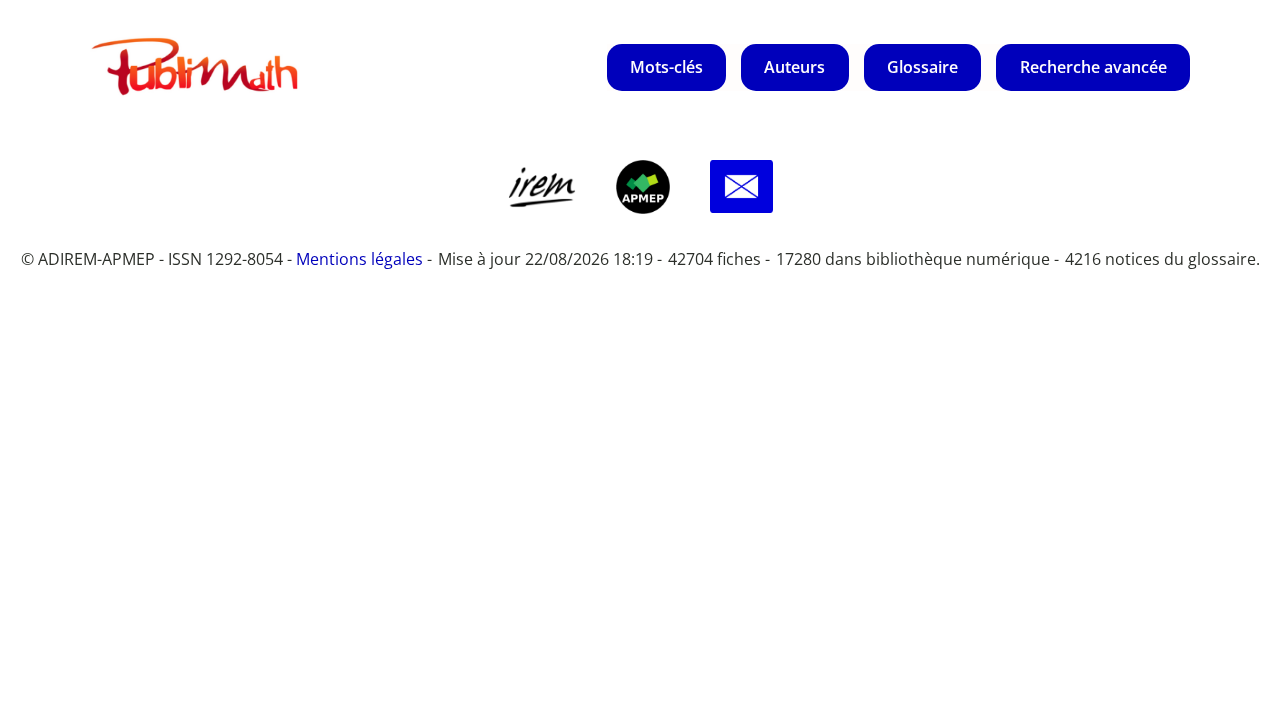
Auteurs (794, 67)
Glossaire (922, 67)
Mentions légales (359, 259)
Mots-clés (666, 67)
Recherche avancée (1093, 67)
